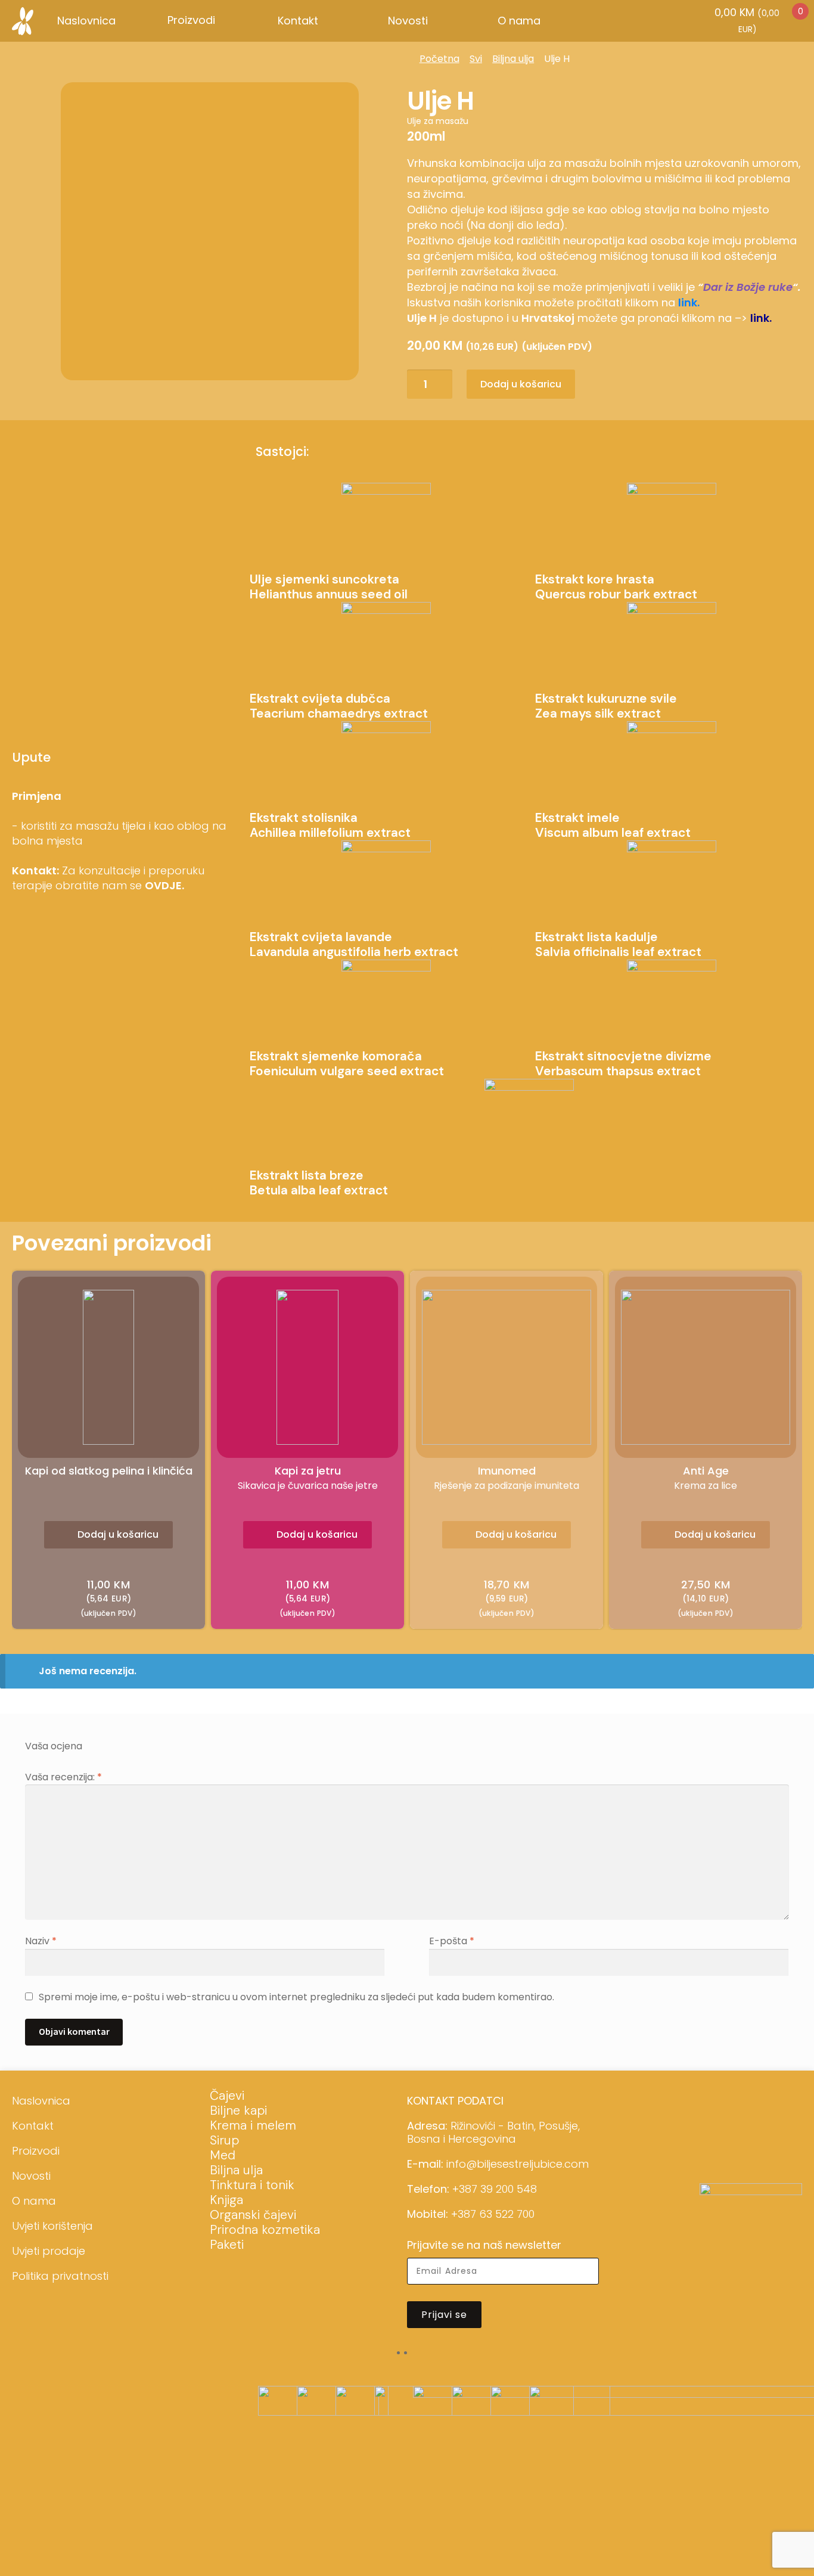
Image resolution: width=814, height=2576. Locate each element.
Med (223, 2155)
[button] (108, 1535)
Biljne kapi (238, 2111)
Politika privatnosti (60, 2276)
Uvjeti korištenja (52, 2226)
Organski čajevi (253, 2215)
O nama (519, 21)
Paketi (227, 2245)
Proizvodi (36, 2151)
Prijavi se (444, 2315)
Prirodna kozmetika (265, 2230)
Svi (476, 59)
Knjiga (226, 2200)
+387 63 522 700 (493, 2214)
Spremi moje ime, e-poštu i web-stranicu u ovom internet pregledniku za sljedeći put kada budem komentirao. (296, 1997)
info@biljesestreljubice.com (518, 2164)
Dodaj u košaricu (521, 384)
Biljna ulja (513, 59)
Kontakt (298, 21)
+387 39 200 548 (495, 2189)
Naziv (41, 1941)
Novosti (408, 21)
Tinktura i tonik (252, 2185)
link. (689, 302)
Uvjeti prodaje (49, 2251)
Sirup (224, 2140)
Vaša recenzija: (63, 1777)
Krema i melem (253, 2125)
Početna (439, 59)
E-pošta (452, 1941)
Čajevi (227, 2096)
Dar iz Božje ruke (748, 287)
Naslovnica (86, 21)
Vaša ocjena (54, 1746)
